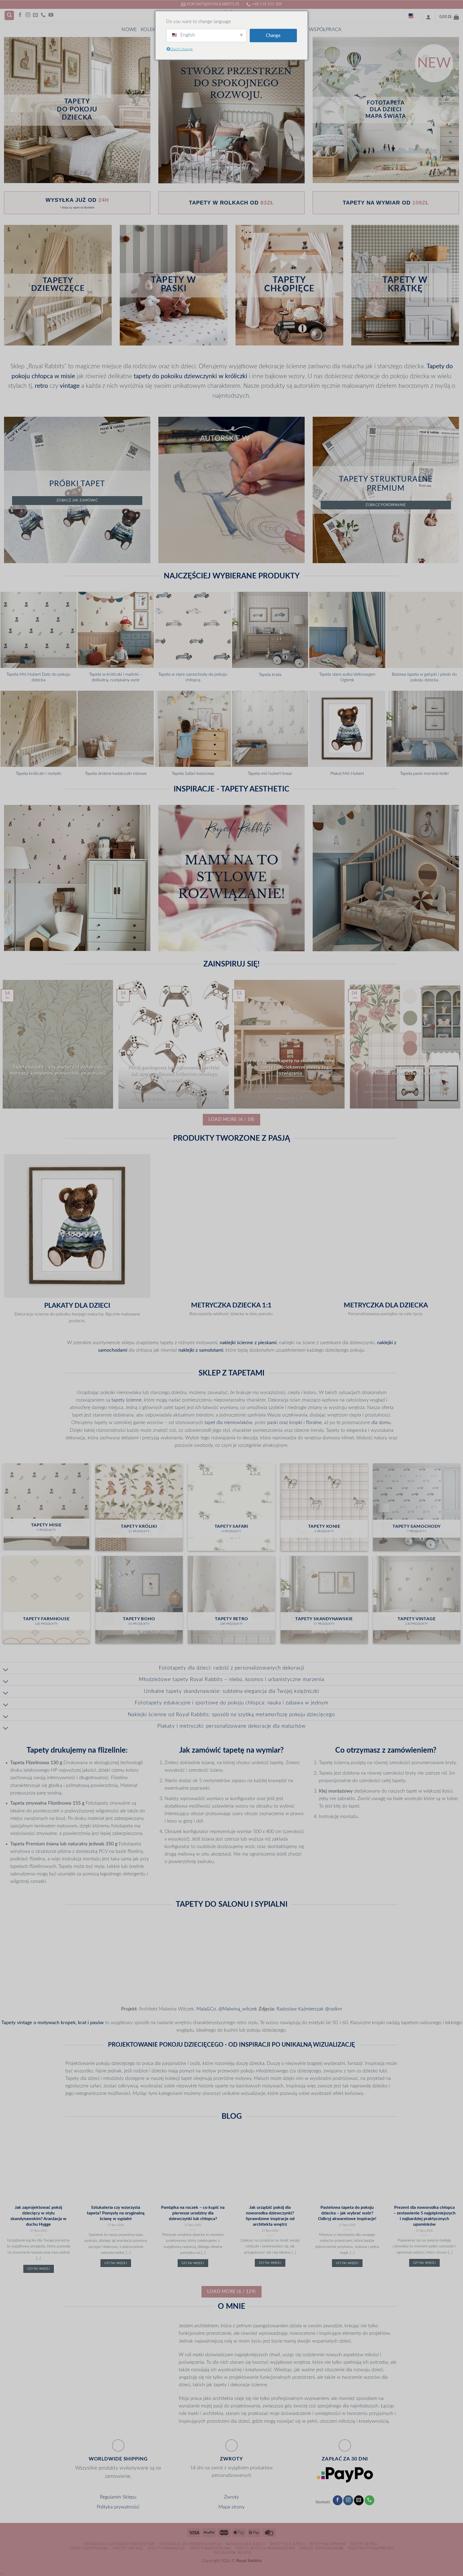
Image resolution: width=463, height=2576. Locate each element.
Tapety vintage (128, 2548)
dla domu (381, 1423)
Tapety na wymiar (327, 2544)
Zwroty (231, 2497)
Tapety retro (363, 2544)
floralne (314, 1423)
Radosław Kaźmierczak (300, 2009)
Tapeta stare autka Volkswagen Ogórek (347, 677)
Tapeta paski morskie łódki (424, 774)
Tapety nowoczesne (210, 2548)
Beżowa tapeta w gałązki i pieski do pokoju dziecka (424, 677)
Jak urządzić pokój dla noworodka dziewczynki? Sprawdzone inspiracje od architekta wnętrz (270, 2216)
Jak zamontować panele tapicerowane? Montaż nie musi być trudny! (405, 1070)
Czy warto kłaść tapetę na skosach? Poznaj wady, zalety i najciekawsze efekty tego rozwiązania (289, 1067)
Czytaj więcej (39, 2269)
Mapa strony (231, 2507)
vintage (70, 386)
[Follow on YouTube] (51, 15)
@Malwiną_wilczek (238, 2009)
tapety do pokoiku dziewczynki (175, 376)
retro (41, 386)
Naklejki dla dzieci (245, 2544)
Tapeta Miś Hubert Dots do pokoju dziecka (38, 677)
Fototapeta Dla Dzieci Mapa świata (386, 109)
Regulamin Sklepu (118, 2497)
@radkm (333, 2009)
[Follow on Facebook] (20, 15)
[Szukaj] (9, 16)
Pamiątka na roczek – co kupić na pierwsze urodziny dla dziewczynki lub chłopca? (193, 2213)
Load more (231, 1119)
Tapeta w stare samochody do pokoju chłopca (193, 677)
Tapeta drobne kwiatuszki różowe (116, 774)
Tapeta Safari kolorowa (193, 774)
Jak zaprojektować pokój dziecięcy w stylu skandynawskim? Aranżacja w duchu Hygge (38, 2216)
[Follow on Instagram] (28, 15)
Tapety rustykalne (89, 2548)
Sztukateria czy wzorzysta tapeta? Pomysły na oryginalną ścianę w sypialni (116, 2213)
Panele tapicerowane (322, 2548)
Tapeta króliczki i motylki (39, 774)
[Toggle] (6, 1670)
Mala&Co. (207, 2009)
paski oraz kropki (285, 1423)
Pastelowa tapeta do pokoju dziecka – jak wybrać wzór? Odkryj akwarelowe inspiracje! (347, 2213)
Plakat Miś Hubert (347, 774)
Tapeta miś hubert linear (270, 774)
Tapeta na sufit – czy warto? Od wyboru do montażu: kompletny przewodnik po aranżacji (58, 1070)
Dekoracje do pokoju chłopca (190, 2544)
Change (273, 36)
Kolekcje (152, 30)
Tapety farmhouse (167, 2548)
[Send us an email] (35, 15)
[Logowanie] (428, 17)
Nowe (129, 30)
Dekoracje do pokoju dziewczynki (120, 2544)
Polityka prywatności (118, 2507)
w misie (65, 376)
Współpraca (325, 30)
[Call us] (43, 15)
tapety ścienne (126, 1400)
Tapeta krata (270, 675)
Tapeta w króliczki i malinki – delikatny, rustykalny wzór (116, 677)
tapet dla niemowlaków (228, 1423)
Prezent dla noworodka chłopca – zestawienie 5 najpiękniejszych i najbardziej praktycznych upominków (424, 2216)
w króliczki (233, 376)
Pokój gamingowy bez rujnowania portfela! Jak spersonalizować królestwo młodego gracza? (174, 1074)
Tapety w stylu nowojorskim (265, 2548)
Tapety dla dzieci (287, 2544)
